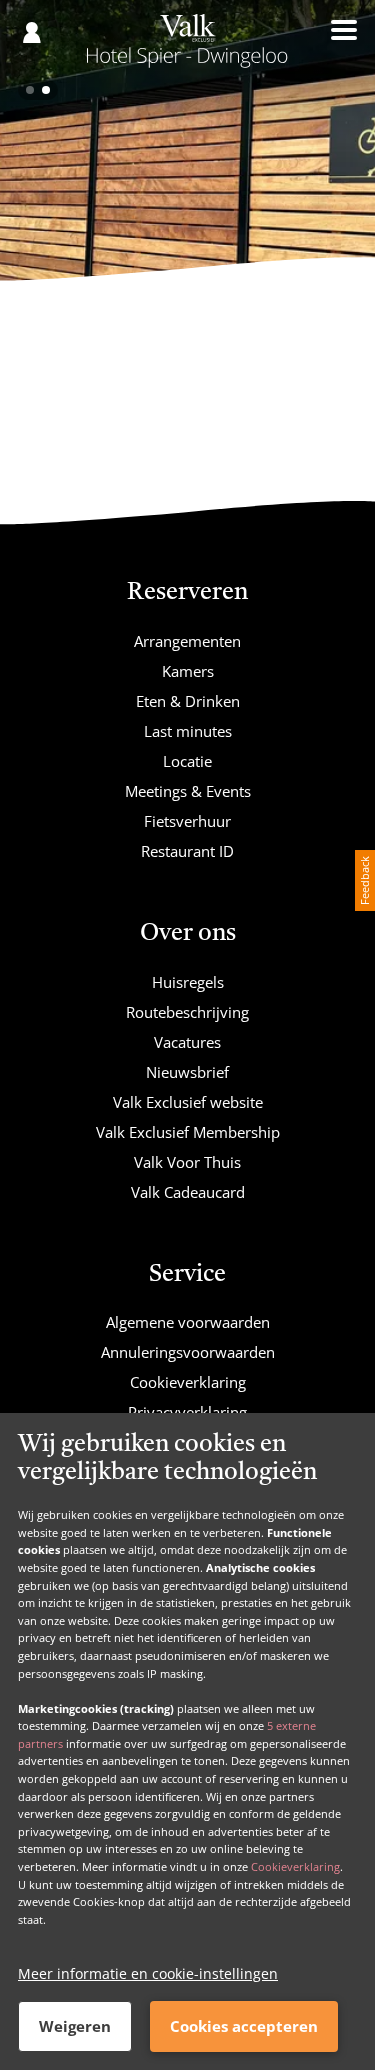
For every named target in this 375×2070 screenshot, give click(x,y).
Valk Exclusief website (188, 1102)
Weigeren (75, 2026)
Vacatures (187, 1042)
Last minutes (188, 731)
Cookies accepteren (244, 2026)
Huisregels (188, 982)
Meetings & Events (188, 791)
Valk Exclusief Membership (188, 1132)
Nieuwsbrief (187, 1072)
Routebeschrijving (187, 1012)
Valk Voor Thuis (187, 1162)
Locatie (187, 761)
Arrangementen (187, 641)
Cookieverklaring (295, 1866)
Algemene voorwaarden (188, 1322)
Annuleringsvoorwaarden (188, 1352)
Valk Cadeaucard (188, 1192)
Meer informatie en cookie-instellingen (148, 1973)
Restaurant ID (187, 851)
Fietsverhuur (187, 821)
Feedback (364, 880)
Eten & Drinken (188, 701)
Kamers (188, 671)
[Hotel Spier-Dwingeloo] (187, 48)
